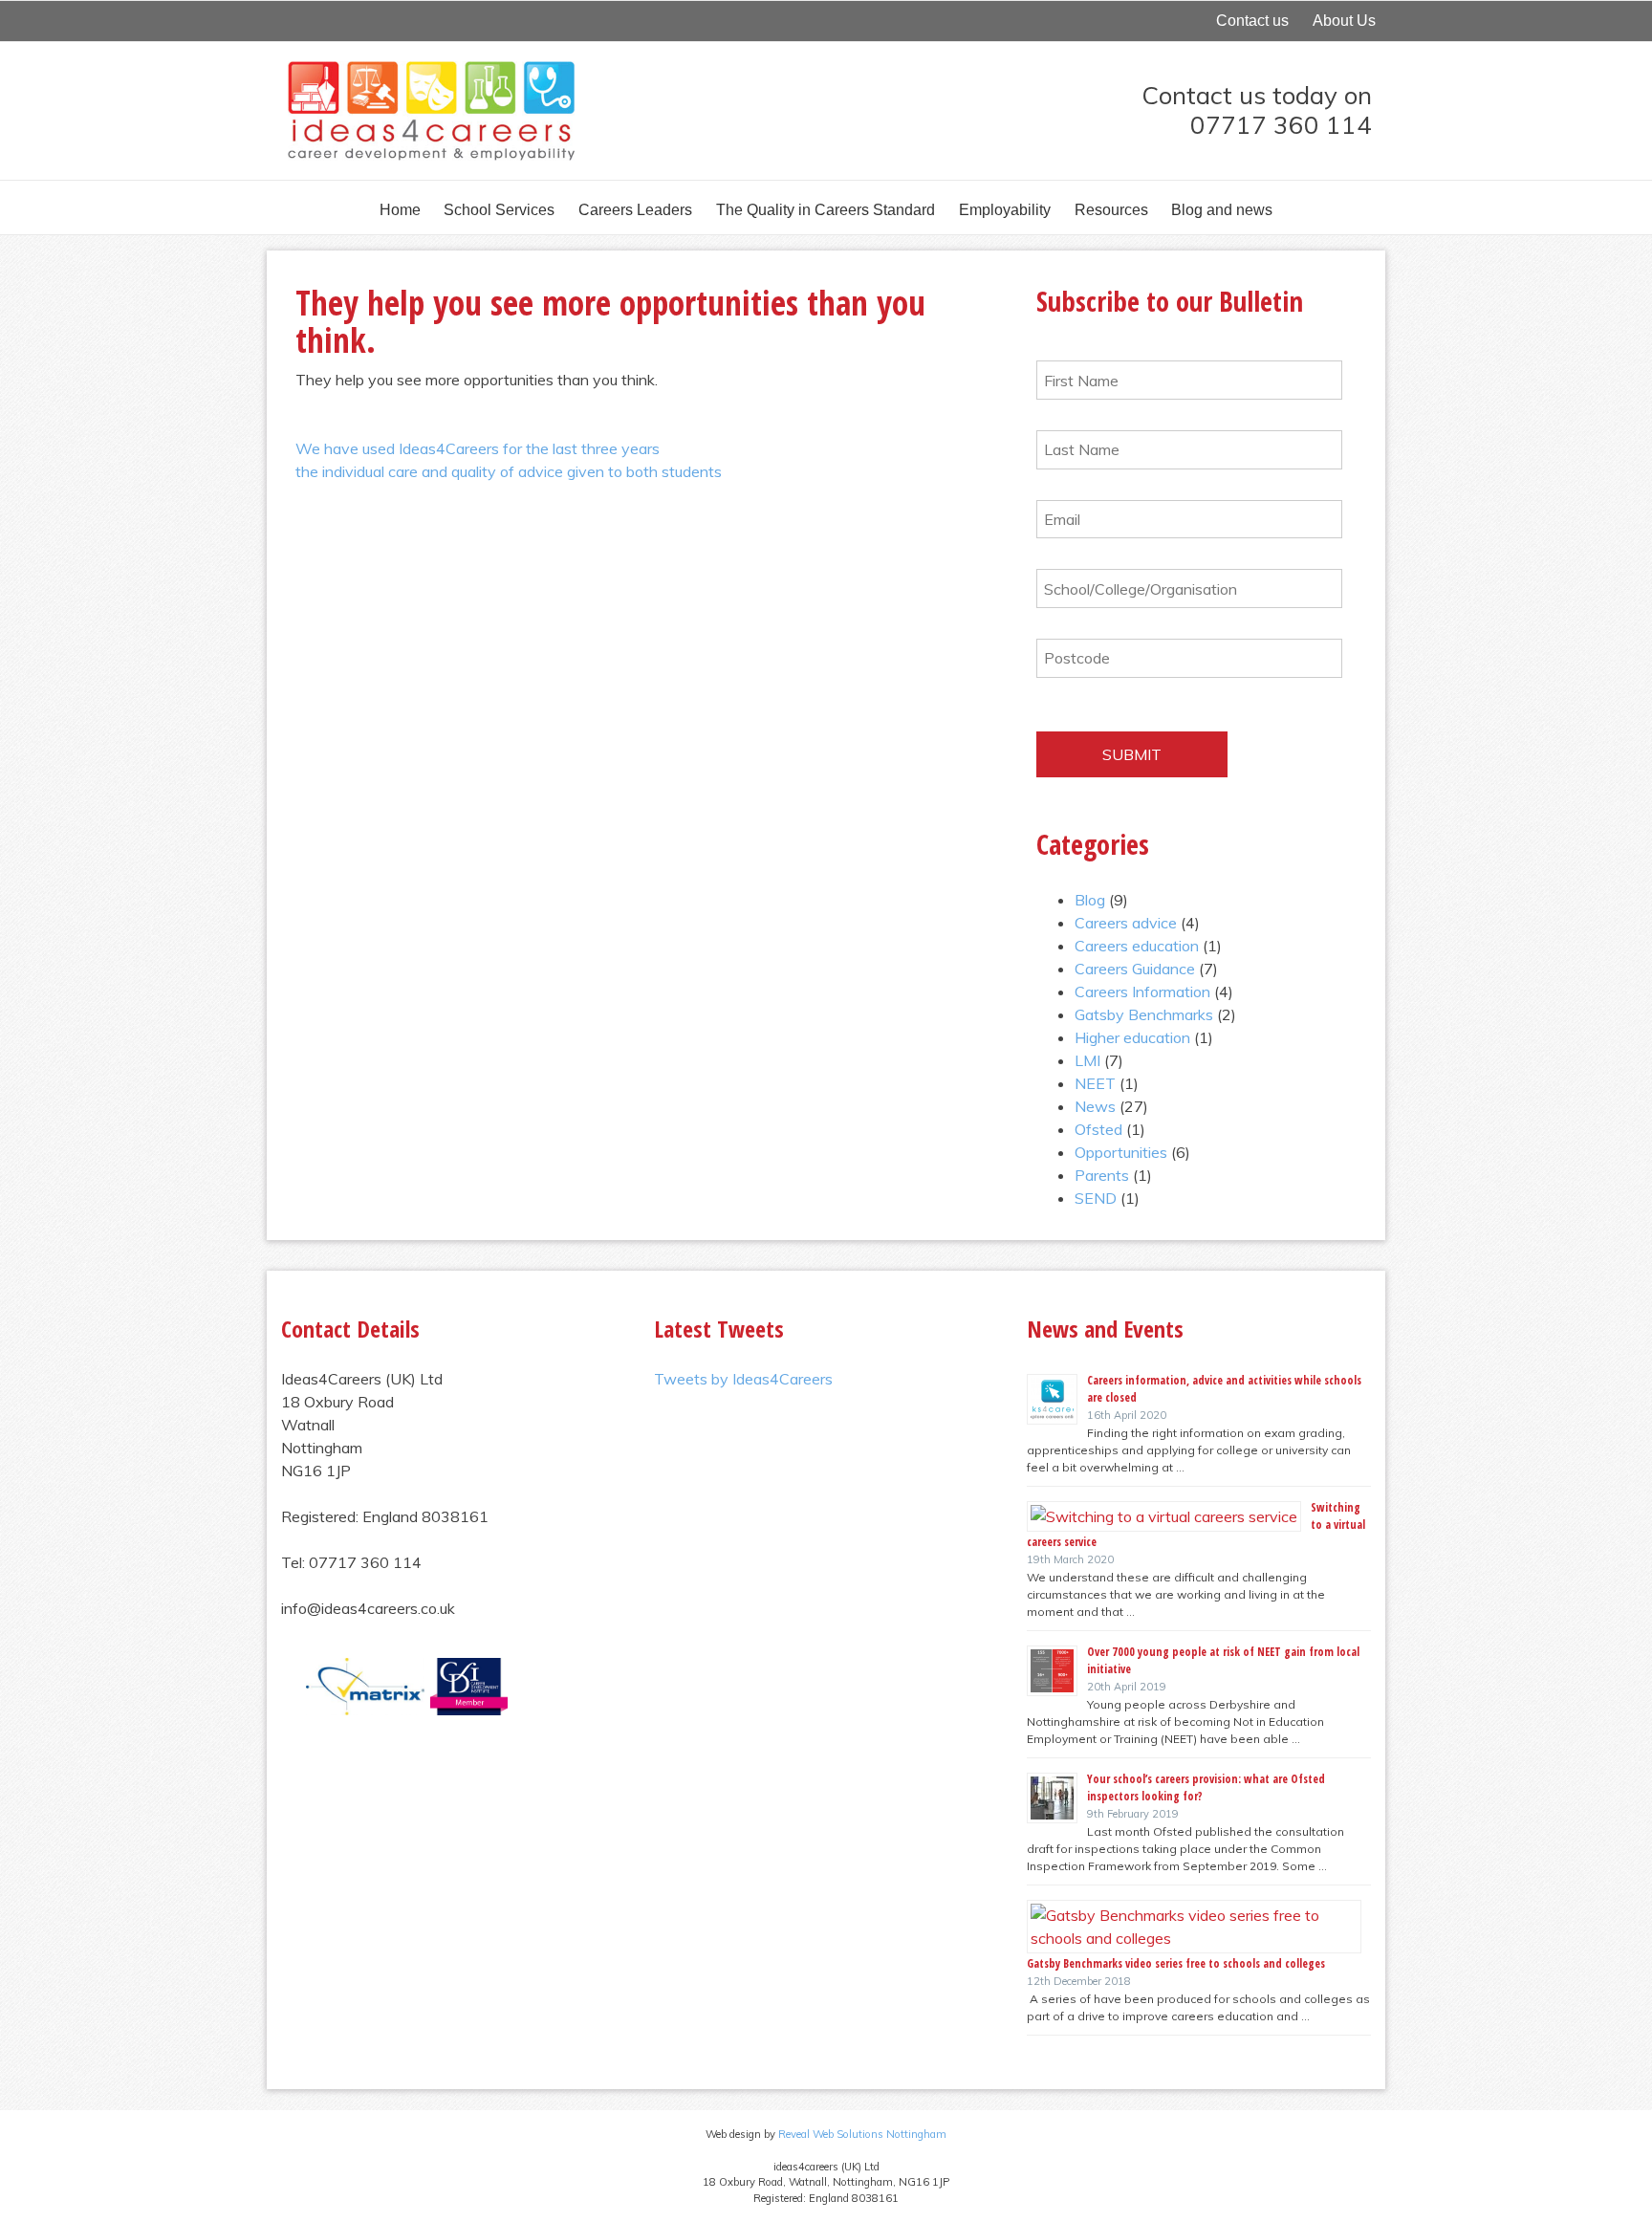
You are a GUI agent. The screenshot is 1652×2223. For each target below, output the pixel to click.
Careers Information (1142, 992)
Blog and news (1222, 210)
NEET (1095, 1083)
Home (400, 210)
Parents (1102, 1175)
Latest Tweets (719, 1329)
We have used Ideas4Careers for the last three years (478, 448)
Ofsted (1098, 1129)
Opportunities (1121, 1152)
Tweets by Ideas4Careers (743, 1379)
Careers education (1137, 946)
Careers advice (1126, 923)
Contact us (1252, 21)
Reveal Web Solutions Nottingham (862, 2134)
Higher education (1132, 1037)
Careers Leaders (635, 210)
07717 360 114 (1281, 124)
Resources (1111, 210)
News (1095, 1106)
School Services (499, 210)
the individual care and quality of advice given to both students (509, 471)
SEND (1096, 1198)
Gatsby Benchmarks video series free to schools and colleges (1176, 1963)
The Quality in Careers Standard (826, 210)
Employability (1005, 210)
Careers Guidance (1135, 969)
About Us (1344, 21)
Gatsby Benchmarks (1144, 1014)
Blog (1090, 900)
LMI (1087, 1060)
